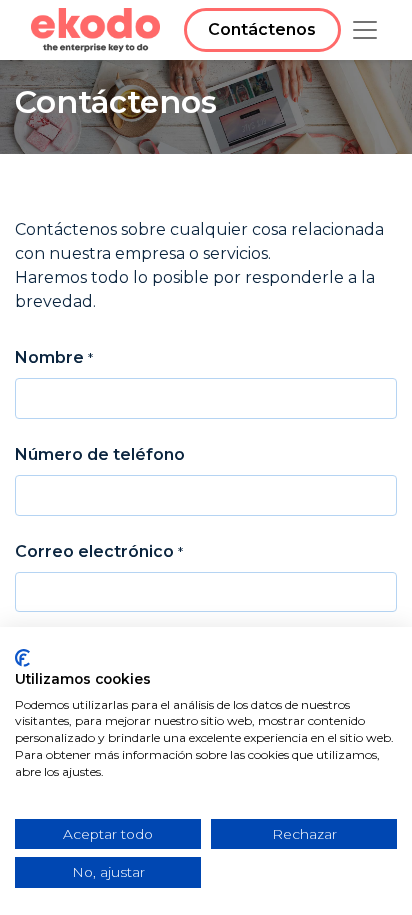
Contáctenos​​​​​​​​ (262, 29)
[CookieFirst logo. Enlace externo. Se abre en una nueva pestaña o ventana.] (22, 658)
